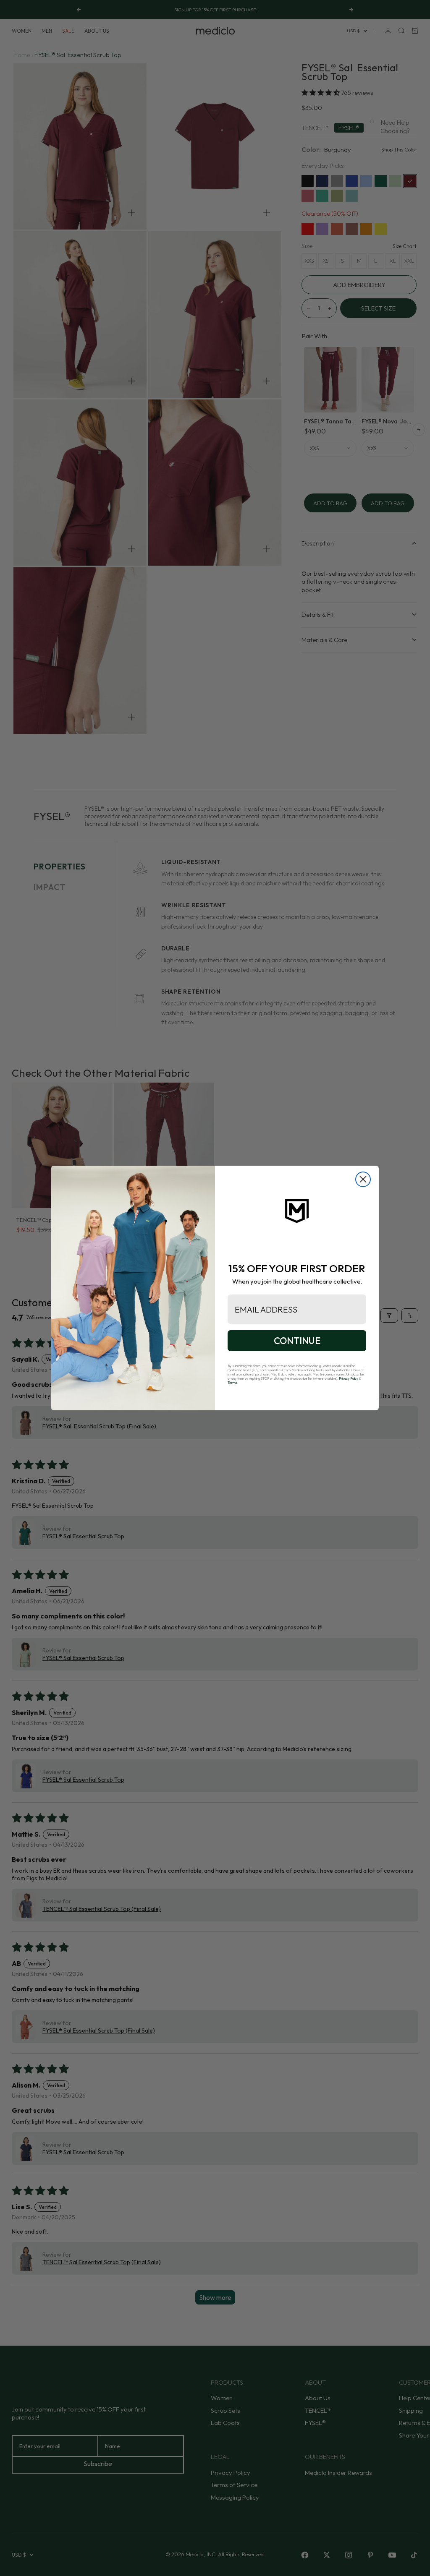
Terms (232, 1383)
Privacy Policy (349, 1378)
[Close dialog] (363, 1179)
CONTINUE (297, 1341)
